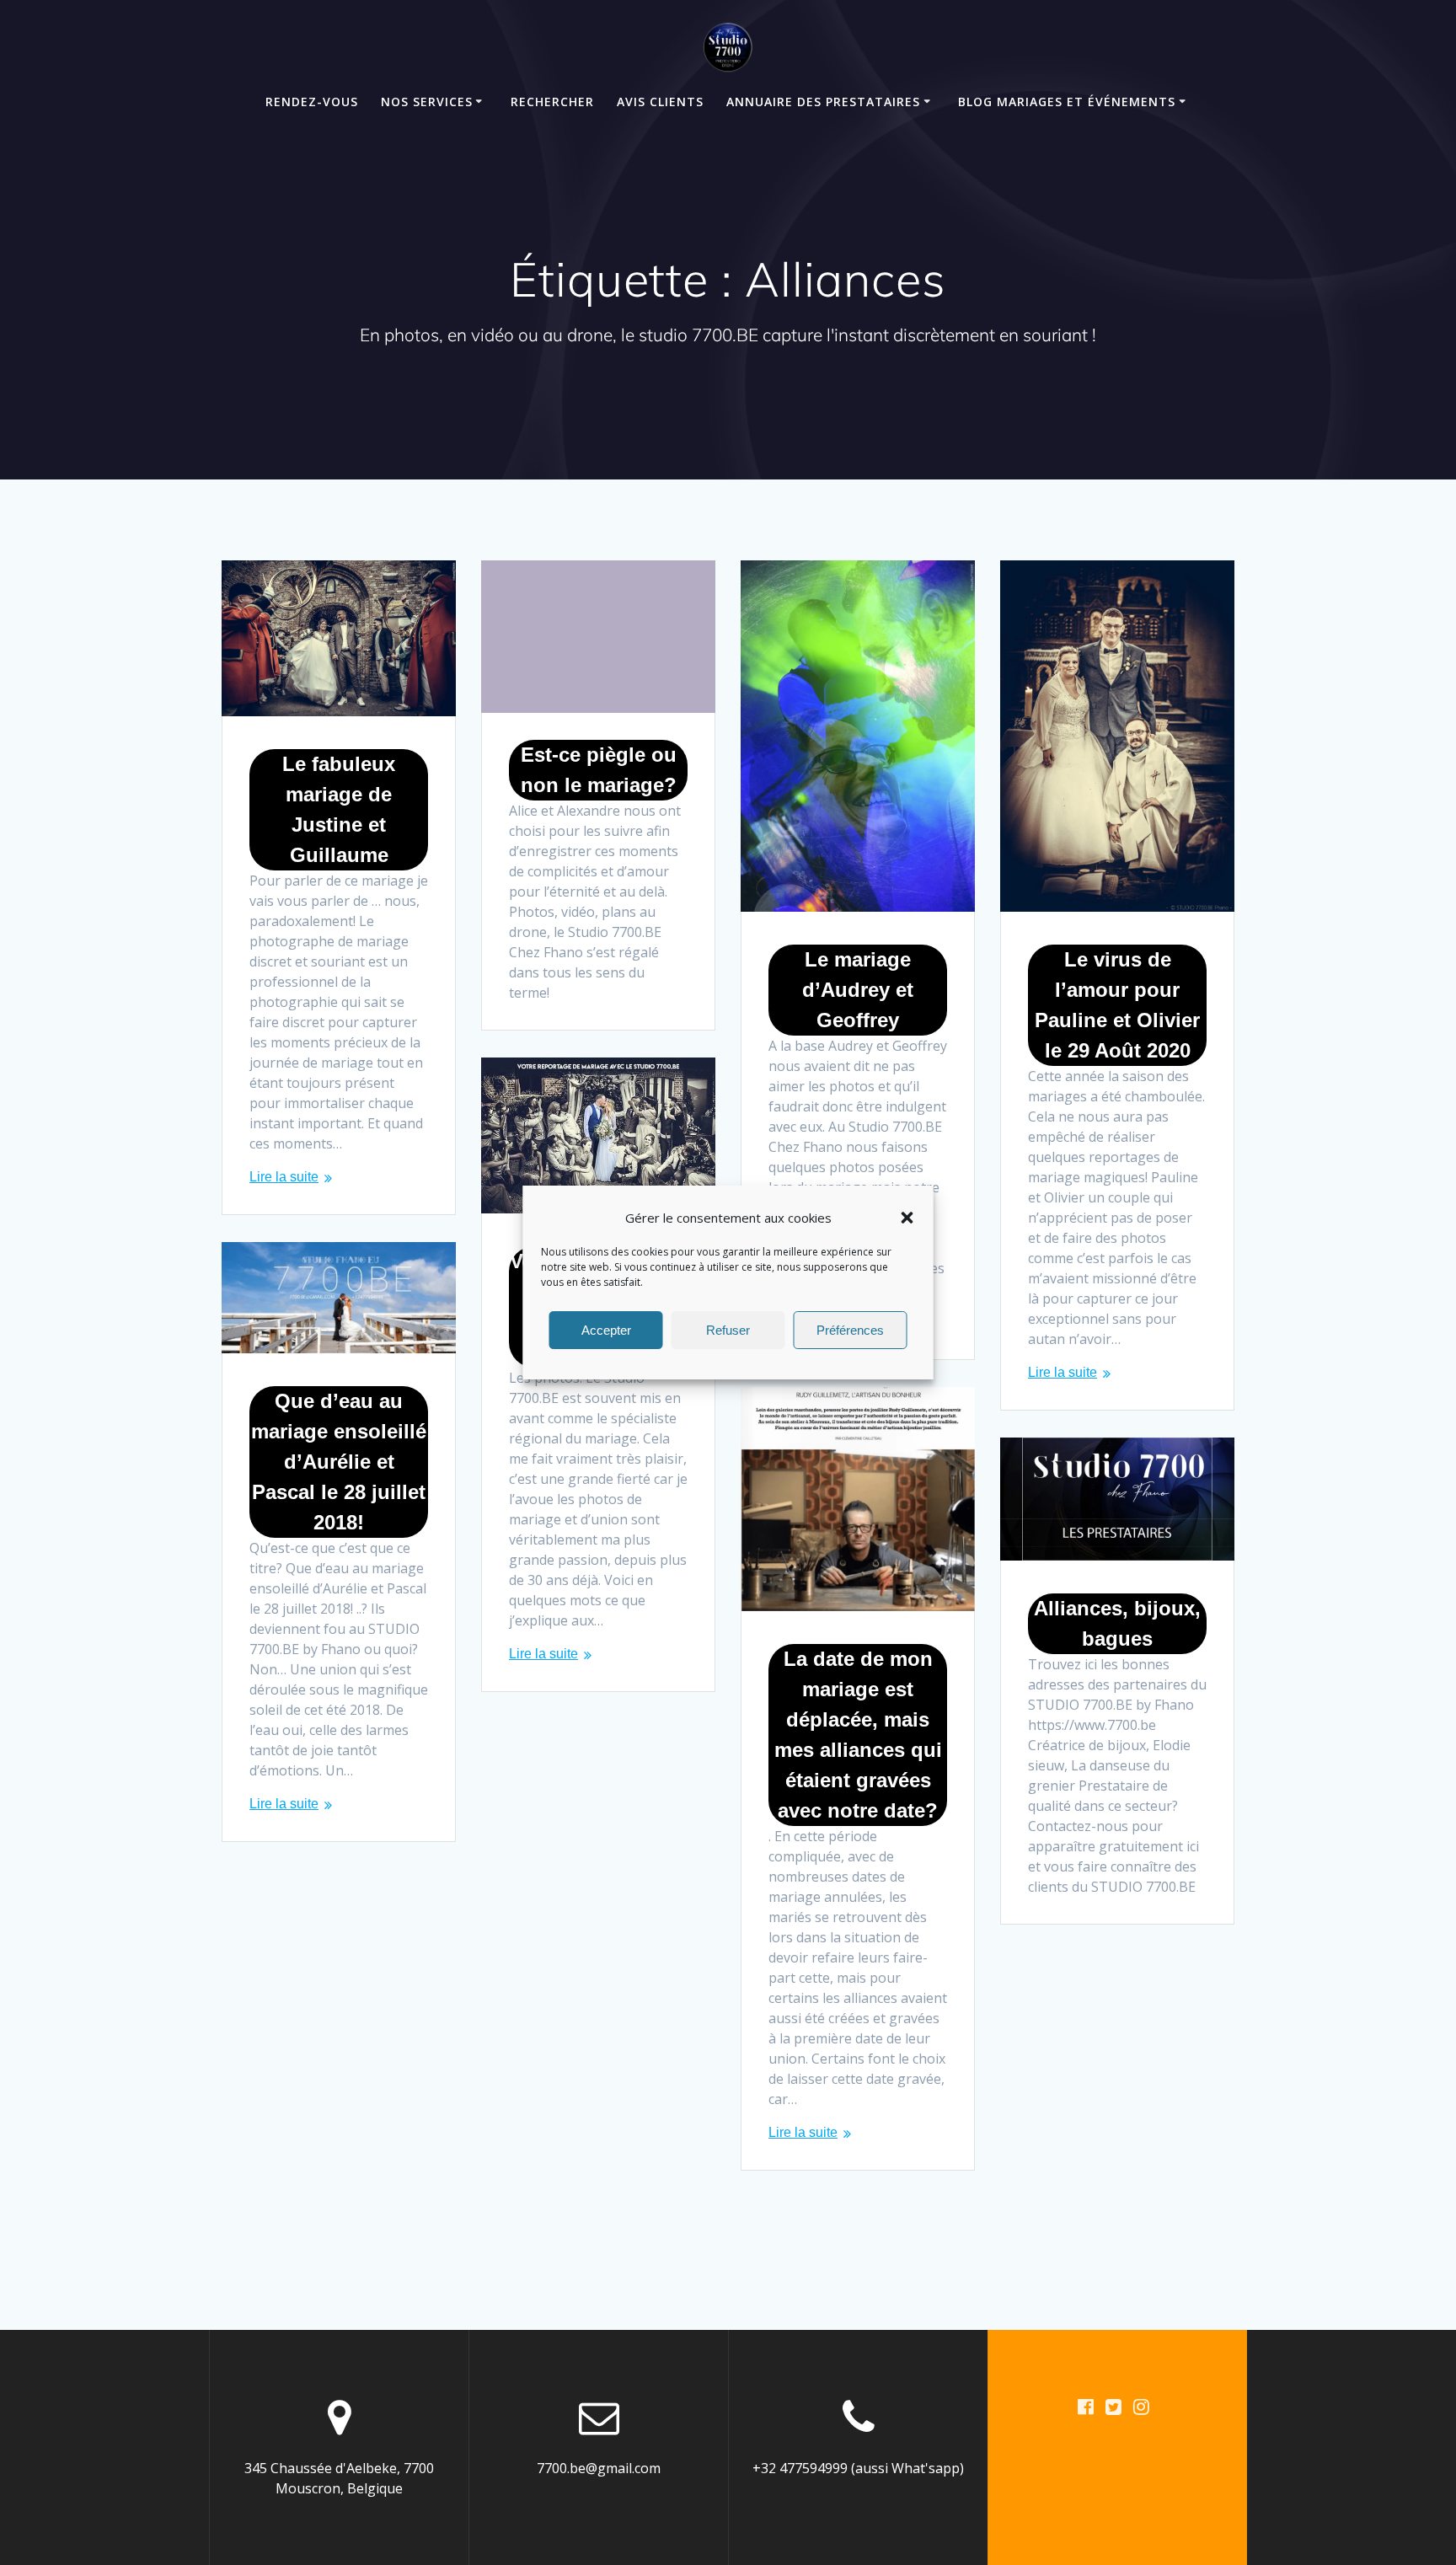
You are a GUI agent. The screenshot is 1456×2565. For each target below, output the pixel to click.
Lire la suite (284, 1177)
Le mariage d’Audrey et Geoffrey (858, 990)
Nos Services (427, 102)
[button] (907, 1218)
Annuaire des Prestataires (823, 102)
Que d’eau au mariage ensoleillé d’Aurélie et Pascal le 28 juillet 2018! (339, 1462)
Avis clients (660, 102)
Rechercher (552, 102)
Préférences (850, 1330)
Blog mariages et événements (1067, 102)
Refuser (728, 1330)
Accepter (606, 1330)
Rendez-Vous (312, 102)
